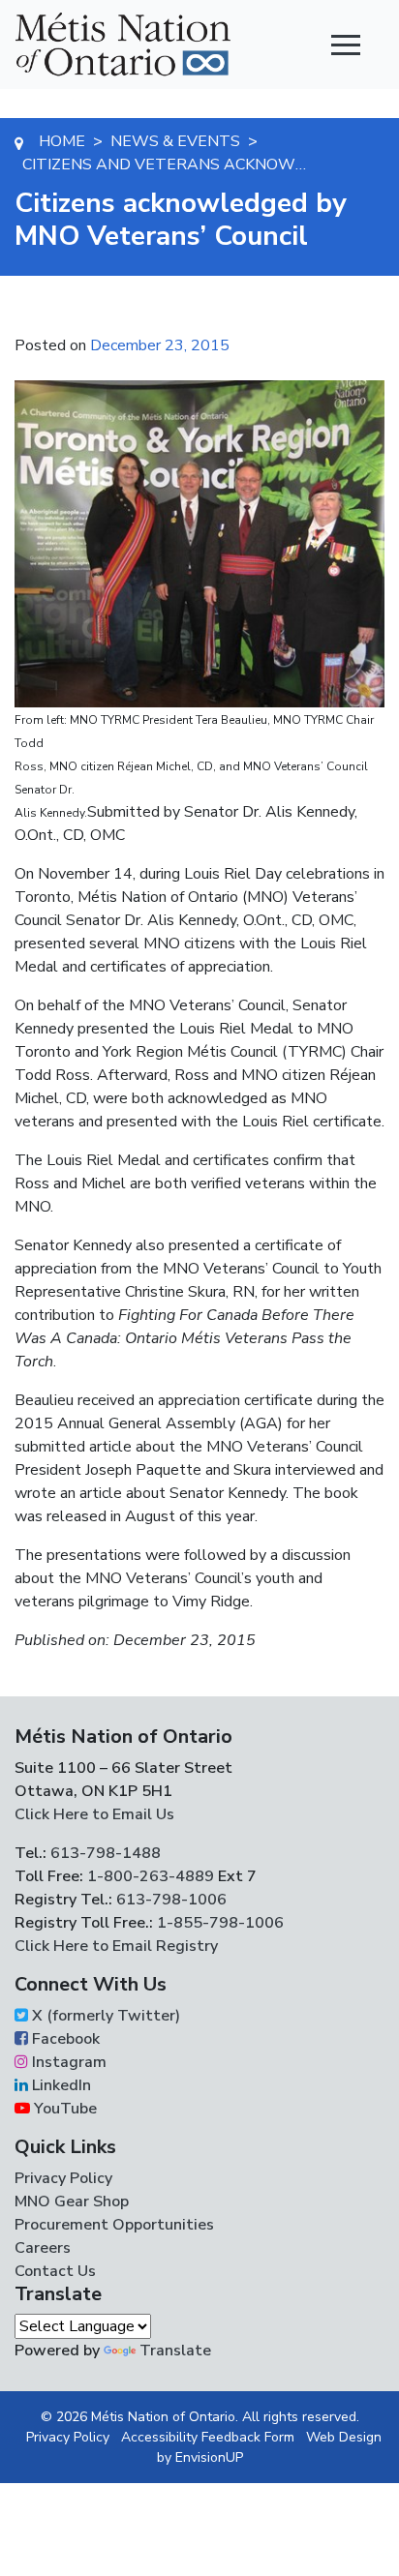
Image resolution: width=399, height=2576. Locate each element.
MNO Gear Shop (72, 2202)
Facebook (64, 2039)
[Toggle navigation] (346, 45)
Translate (175, 2351)
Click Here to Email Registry (116, 1946)
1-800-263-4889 (151, 1876)
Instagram (67, 2062)
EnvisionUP (209, 2457)
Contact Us (55, 2271)
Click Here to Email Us (94, 1814)
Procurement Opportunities (114, 2225)
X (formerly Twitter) (104, 2016)
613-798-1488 (106, 1853)
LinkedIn (60, 2085)
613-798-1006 (169, 1900)
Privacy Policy (63, 2178)
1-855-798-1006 (218, 1923)
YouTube (63, 2109)
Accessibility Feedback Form (208, 2437)
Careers (43, 2248)
